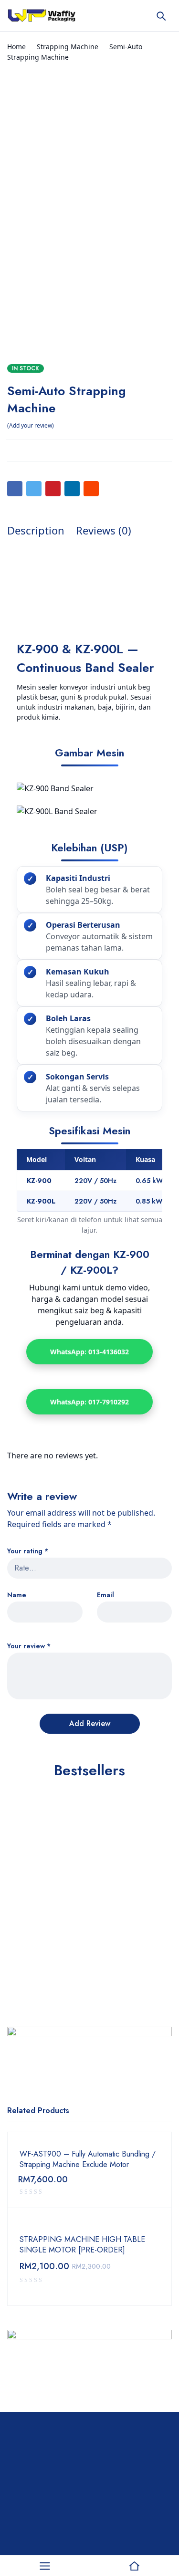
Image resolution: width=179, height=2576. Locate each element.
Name (17, 1595)
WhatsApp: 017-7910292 (89, 1402)
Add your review (31, 425)
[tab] (36, 530)
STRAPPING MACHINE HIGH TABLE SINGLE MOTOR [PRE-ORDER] (82, 2245)
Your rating (28, 1551)
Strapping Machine (68, 47)
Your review (29, 1646)
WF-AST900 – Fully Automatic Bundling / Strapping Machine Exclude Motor (88, 2159)
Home (16, 47)
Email (105, 1595)
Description (36, 530)
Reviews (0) (104, 530)
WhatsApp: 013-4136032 (89, 1352)
